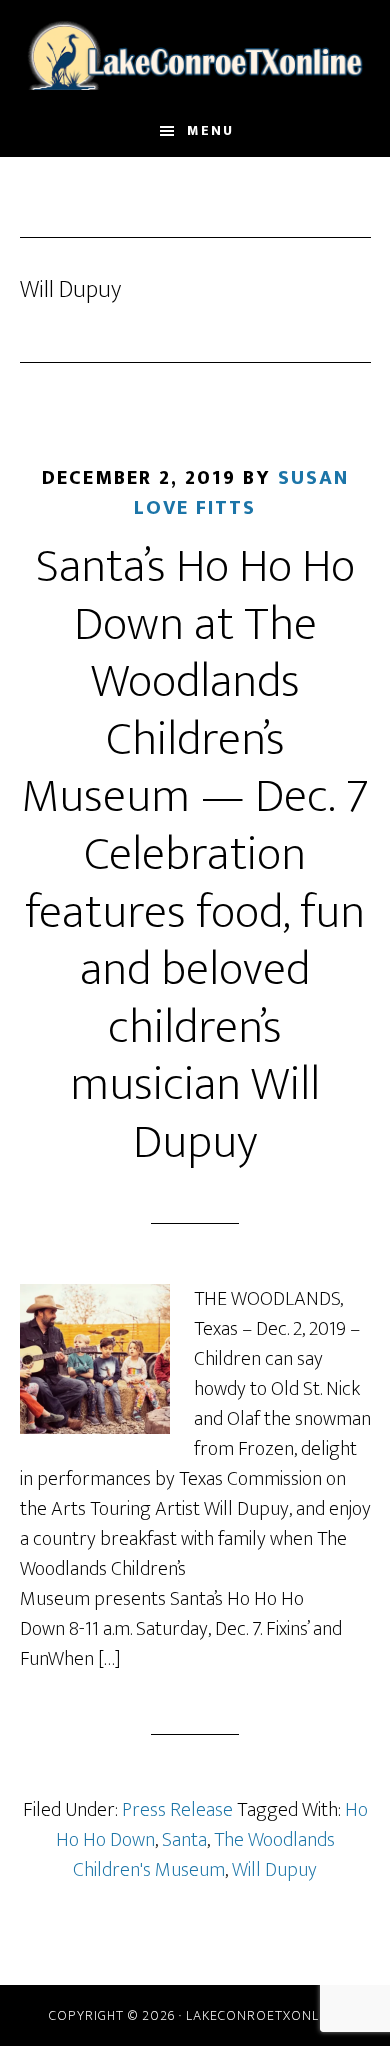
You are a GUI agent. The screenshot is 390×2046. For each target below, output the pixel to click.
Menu (210, 130)
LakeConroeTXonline (195, 53)
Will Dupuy (274, 1870)
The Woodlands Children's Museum (204, 1855)
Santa (184, 1840)
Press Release (177, 1810)
